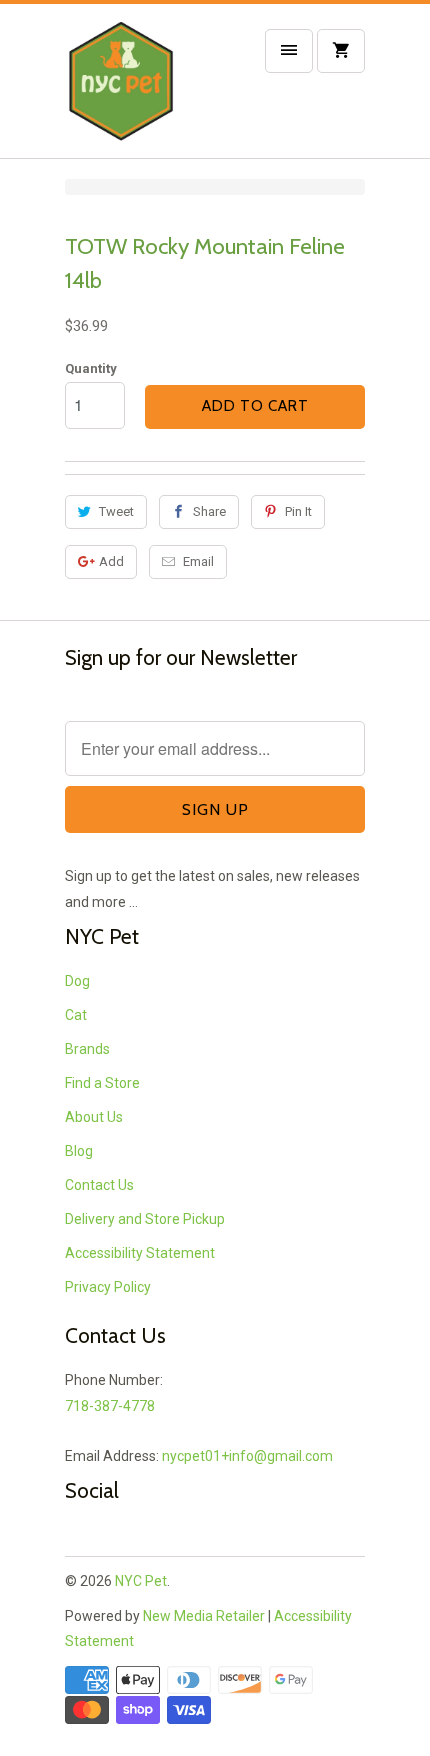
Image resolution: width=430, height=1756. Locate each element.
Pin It (298, 511)
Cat (76, 1015)
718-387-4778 (110, 1406)
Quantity (91, 368)
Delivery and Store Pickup (145, 1219)
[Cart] (341, 51)
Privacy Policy (108, 1287)
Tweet (116, 511)
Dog (77, 981)
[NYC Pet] (145, 88)
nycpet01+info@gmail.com (247, 1456)
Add (111, 561)
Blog (79, 1151)
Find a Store (102, 1083)
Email (198, 561)
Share (209, 511)
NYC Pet (141, 1581)
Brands (87, 1049)
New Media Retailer (204, 1616)
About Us (94, 1117)
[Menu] (289, 51)
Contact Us (99, 1185)
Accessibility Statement (140, 1253)
